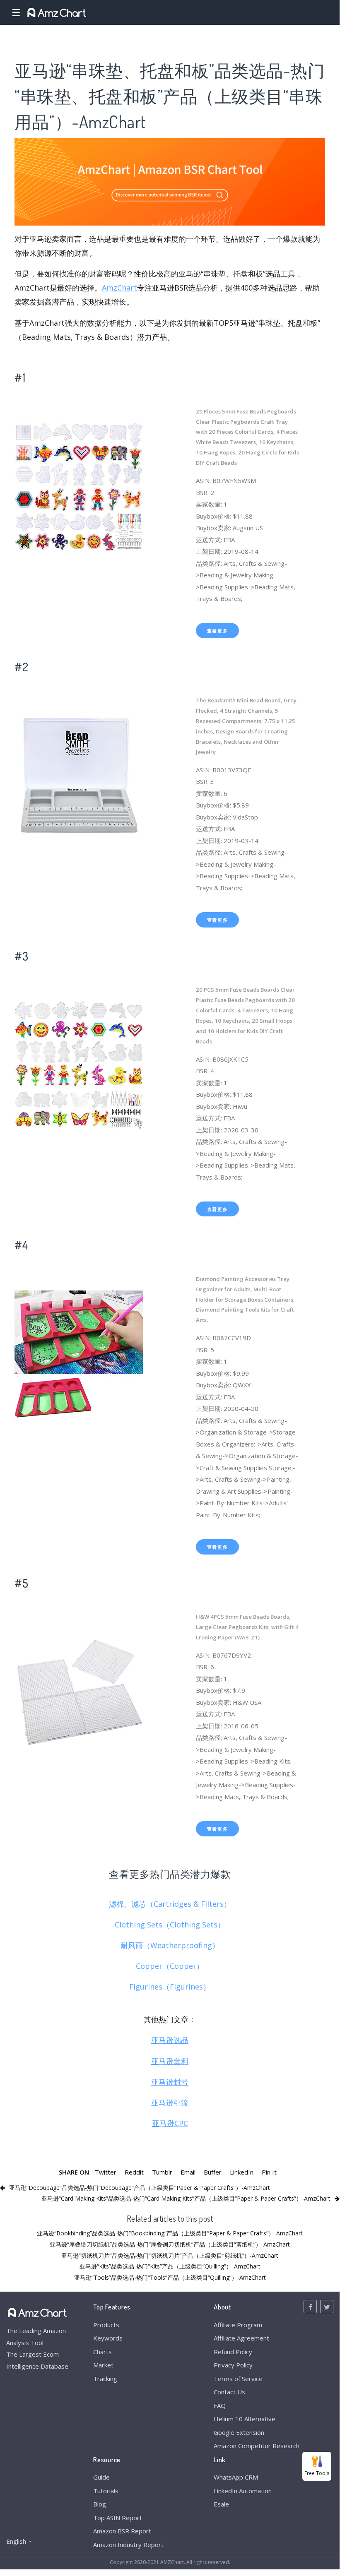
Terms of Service (238, 2379)
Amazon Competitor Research (257, 2446)
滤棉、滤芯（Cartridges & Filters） (170, 1904)
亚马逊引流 (170, 2103)
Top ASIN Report (118, 2518)
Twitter (106, 2172)
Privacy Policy (233, 2365)
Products (106, 2325)
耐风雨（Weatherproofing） (170, 1945)
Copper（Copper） (170, 1966)
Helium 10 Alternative (245, 2419)
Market (103, 2365)
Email (188, 2172)
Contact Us (229, 2392)
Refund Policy (233, 2352)
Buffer (213, 2172)
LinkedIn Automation (243, 2491)
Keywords (108, 2338)
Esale (221, 2504)
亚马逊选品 (170, 2040)
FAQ (220, 2405)
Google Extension (239, 2432)
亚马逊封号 (170, 2082)
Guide (101, 2477)
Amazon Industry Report (128, 2545)
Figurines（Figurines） (170, 1987)
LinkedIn (242, 2172)
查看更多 (218, 631)
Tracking (105, 2379)
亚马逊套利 (170, 2061)
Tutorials (106, 2491)
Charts (102, 2352)
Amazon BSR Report (122, 2531)
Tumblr (162, 2172)
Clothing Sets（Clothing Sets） (170, 1925)
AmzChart (119, 288)
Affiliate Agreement (241, 2338)
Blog (100, 2504)
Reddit (134, 2172)
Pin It (269, 2172)
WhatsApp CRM (236, 2477)
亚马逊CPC (170, 2123)
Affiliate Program (238, 2325)
